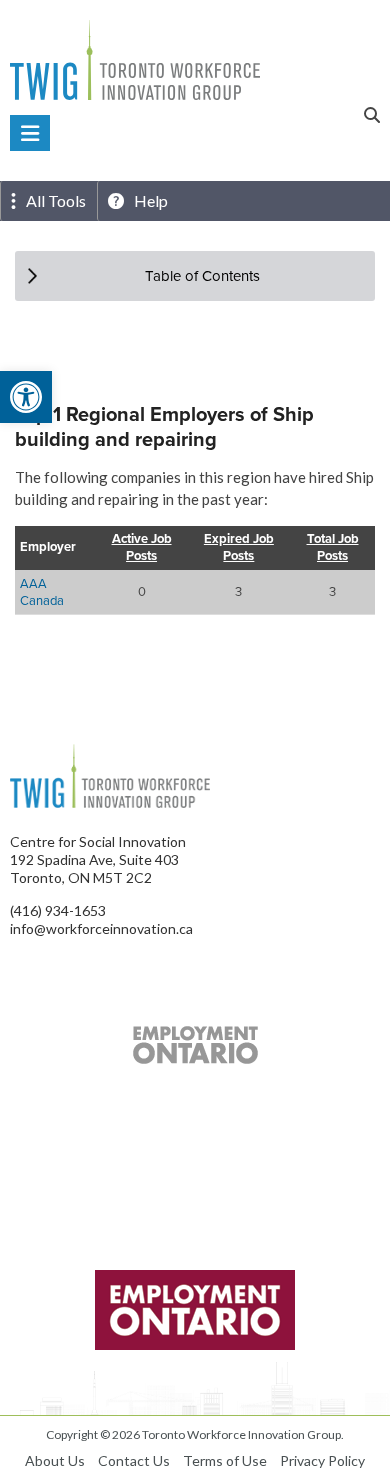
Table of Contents (202, 275)
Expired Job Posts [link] (239, 548)
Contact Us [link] (134, 1460)
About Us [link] (55, 1460)
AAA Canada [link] (42, 591)
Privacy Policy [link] (322, 1460)
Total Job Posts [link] (333, 548)
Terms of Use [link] (225, 1460)
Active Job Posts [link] (142, 548)
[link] (26, 397)
